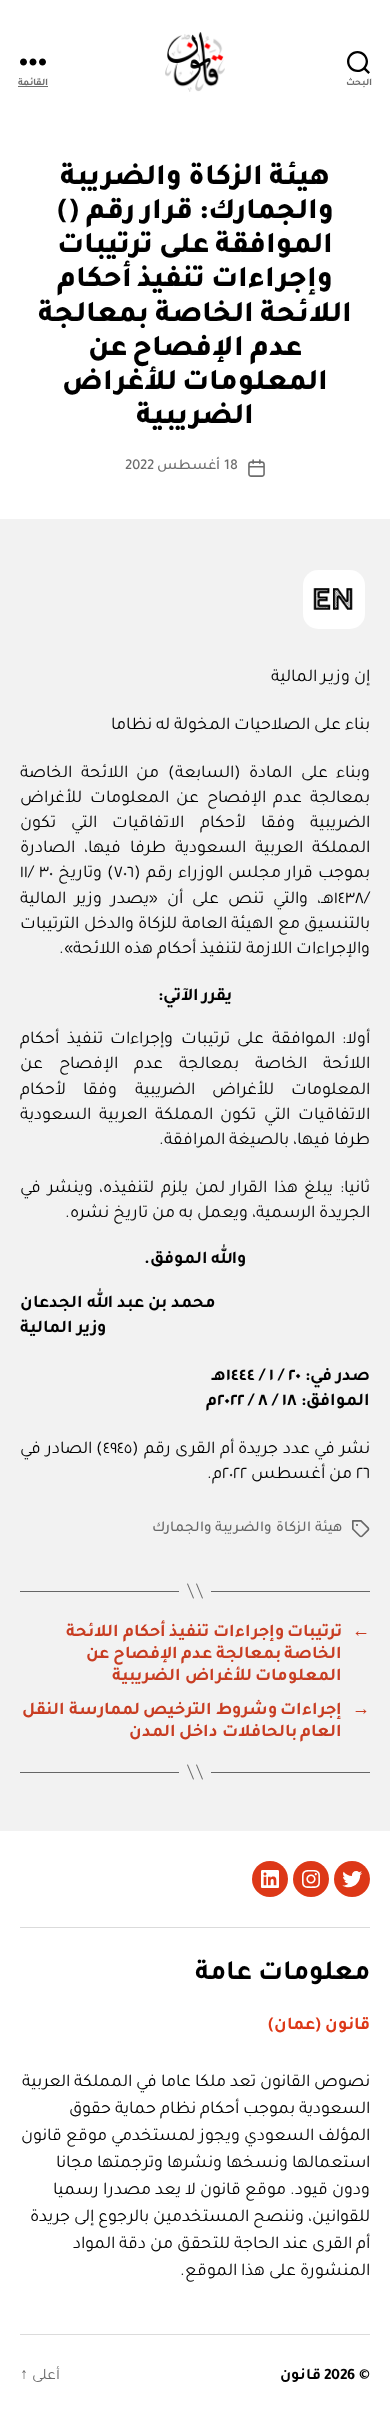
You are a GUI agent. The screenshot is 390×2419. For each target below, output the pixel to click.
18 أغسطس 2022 (182, 466)
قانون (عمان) (319, 2026)
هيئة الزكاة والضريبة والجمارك (247, 1528)
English (334, 599)
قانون (300, 2377)
